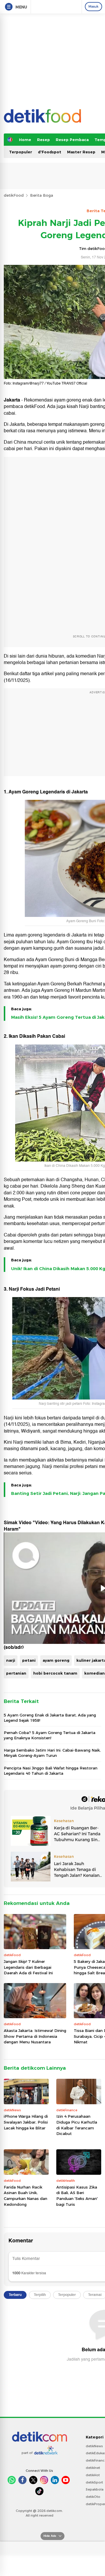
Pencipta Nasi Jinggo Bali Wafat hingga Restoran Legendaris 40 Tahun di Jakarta (51, 1771)
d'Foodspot (50, 152)
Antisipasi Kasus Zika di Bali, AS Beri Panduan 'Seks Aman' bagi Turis (77, 2196)
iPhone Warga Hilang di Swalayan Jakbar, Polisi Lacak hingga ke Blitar (26, 2122)
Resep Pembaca (72, 140)
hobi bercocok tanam (55, 1673)
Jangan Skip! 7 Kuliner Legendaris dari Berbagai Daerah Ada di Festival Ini (28, 1967)
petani (29, 1660)
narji (11, 1660)
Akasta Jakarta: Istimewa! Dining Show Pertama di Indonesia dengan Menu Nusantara (35, 2036)
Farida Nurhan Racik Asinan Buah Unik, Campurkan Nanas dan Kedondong (26, 2196)
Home (25, 140)
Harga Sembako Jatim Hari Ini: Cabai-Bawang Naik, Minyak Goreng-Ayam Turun (52, 1753)
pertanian (16, 1673)
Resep (43, 140)
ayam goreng (56, 1660)
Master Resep (81, 152)
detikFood (14, 195)
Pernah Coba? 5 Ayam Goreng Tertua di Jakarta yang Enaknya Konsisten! (50, 1735)
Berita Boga (42, 195)
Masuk (93, 6)
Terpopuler (21, 152)
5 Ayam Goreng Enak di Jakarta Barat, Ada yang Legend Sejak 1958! (50, 1718)
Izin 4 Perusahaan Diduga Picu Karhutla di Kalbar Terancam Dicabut (77, 2125)
